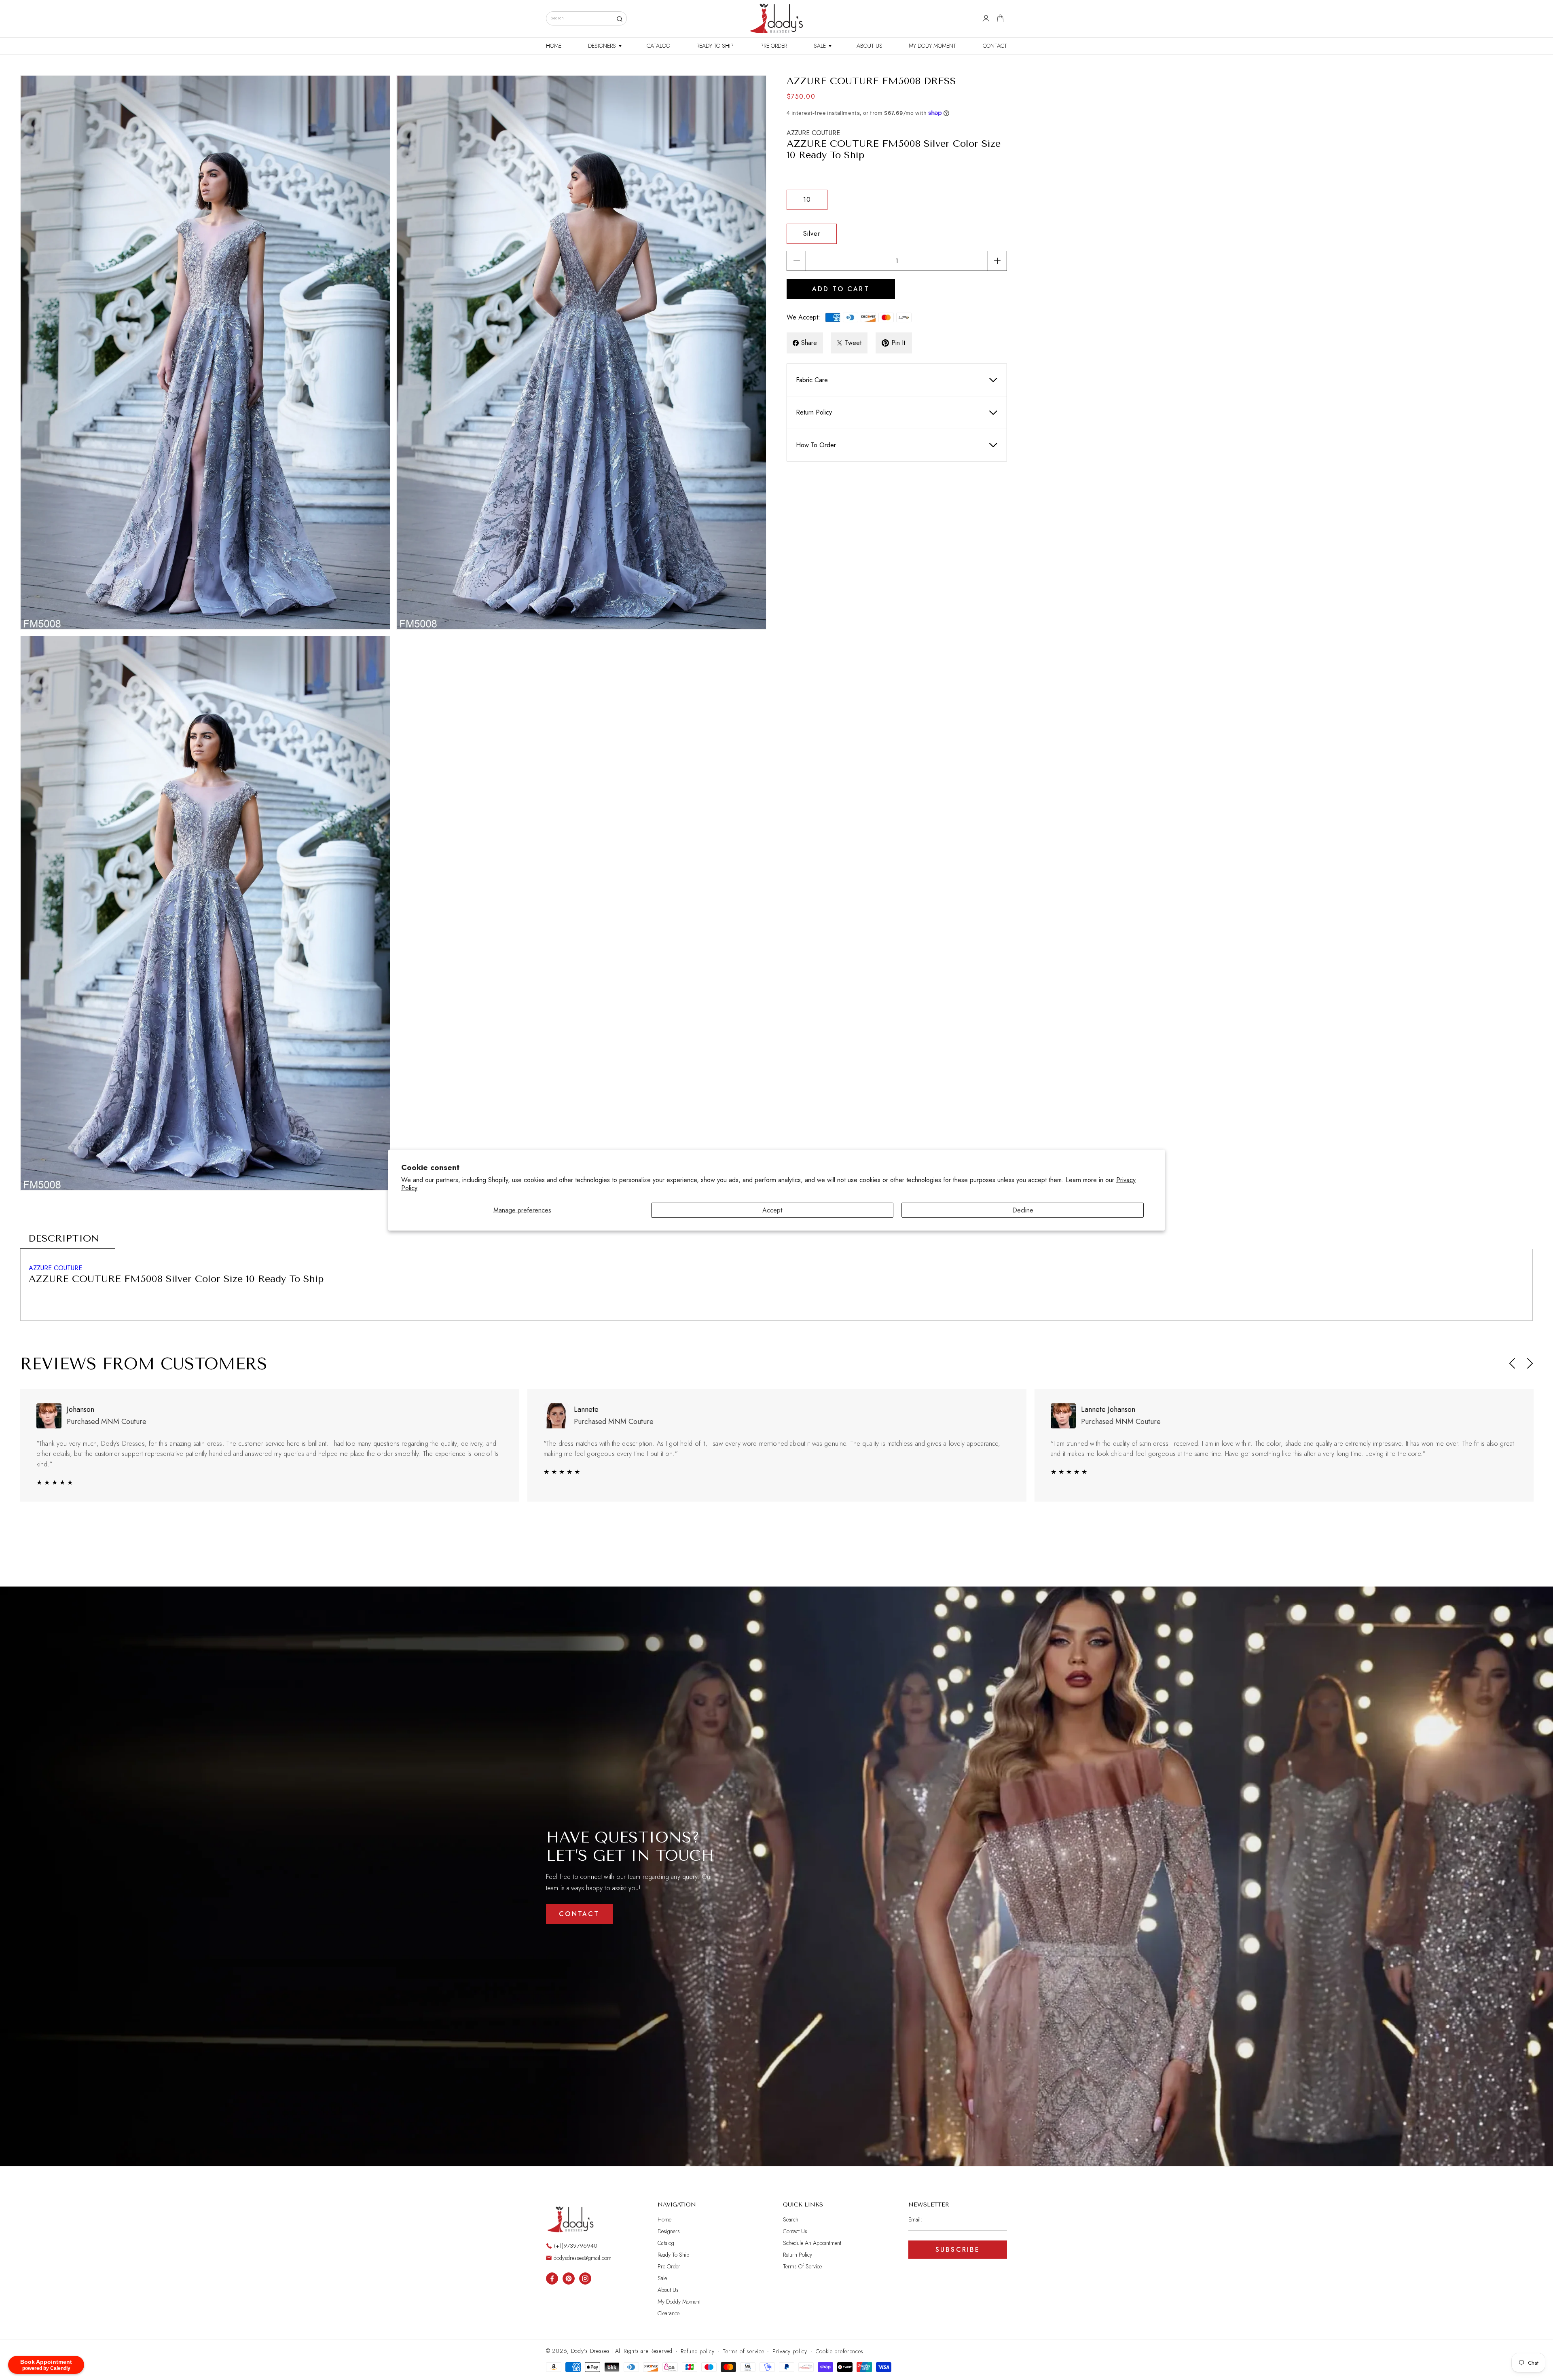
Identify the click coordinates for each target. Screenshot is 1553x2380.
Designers (669, 2231)
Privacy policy (790, 2351)
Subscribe (958, 2250)
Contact (579, 1914)
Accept (772, 1210)
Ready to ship (673, 2255)
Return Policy (798, 2255)
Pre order (669, 2266)
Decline (1023, 1210)
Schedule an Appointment (812, 2243)
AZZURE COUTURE (813, 132)
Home (664, 2220)
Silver (812, 234)
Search (791, 2220)
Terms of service (743, 2351)
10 (807, 200)
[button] (604, 46)
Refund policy (697, 2351)
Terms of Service (802, 2266)
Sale (662, 2278)
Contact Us (795, 2231)
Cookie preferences (840, 2351)
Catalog (666, 2243)
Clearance (669, 2313)
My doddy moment (679, 2302)
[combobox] (586, 18)
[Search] (619, 19)
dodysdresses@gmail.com (583, 2258)
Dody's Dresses (590, 2351)
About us (668, 2290)
